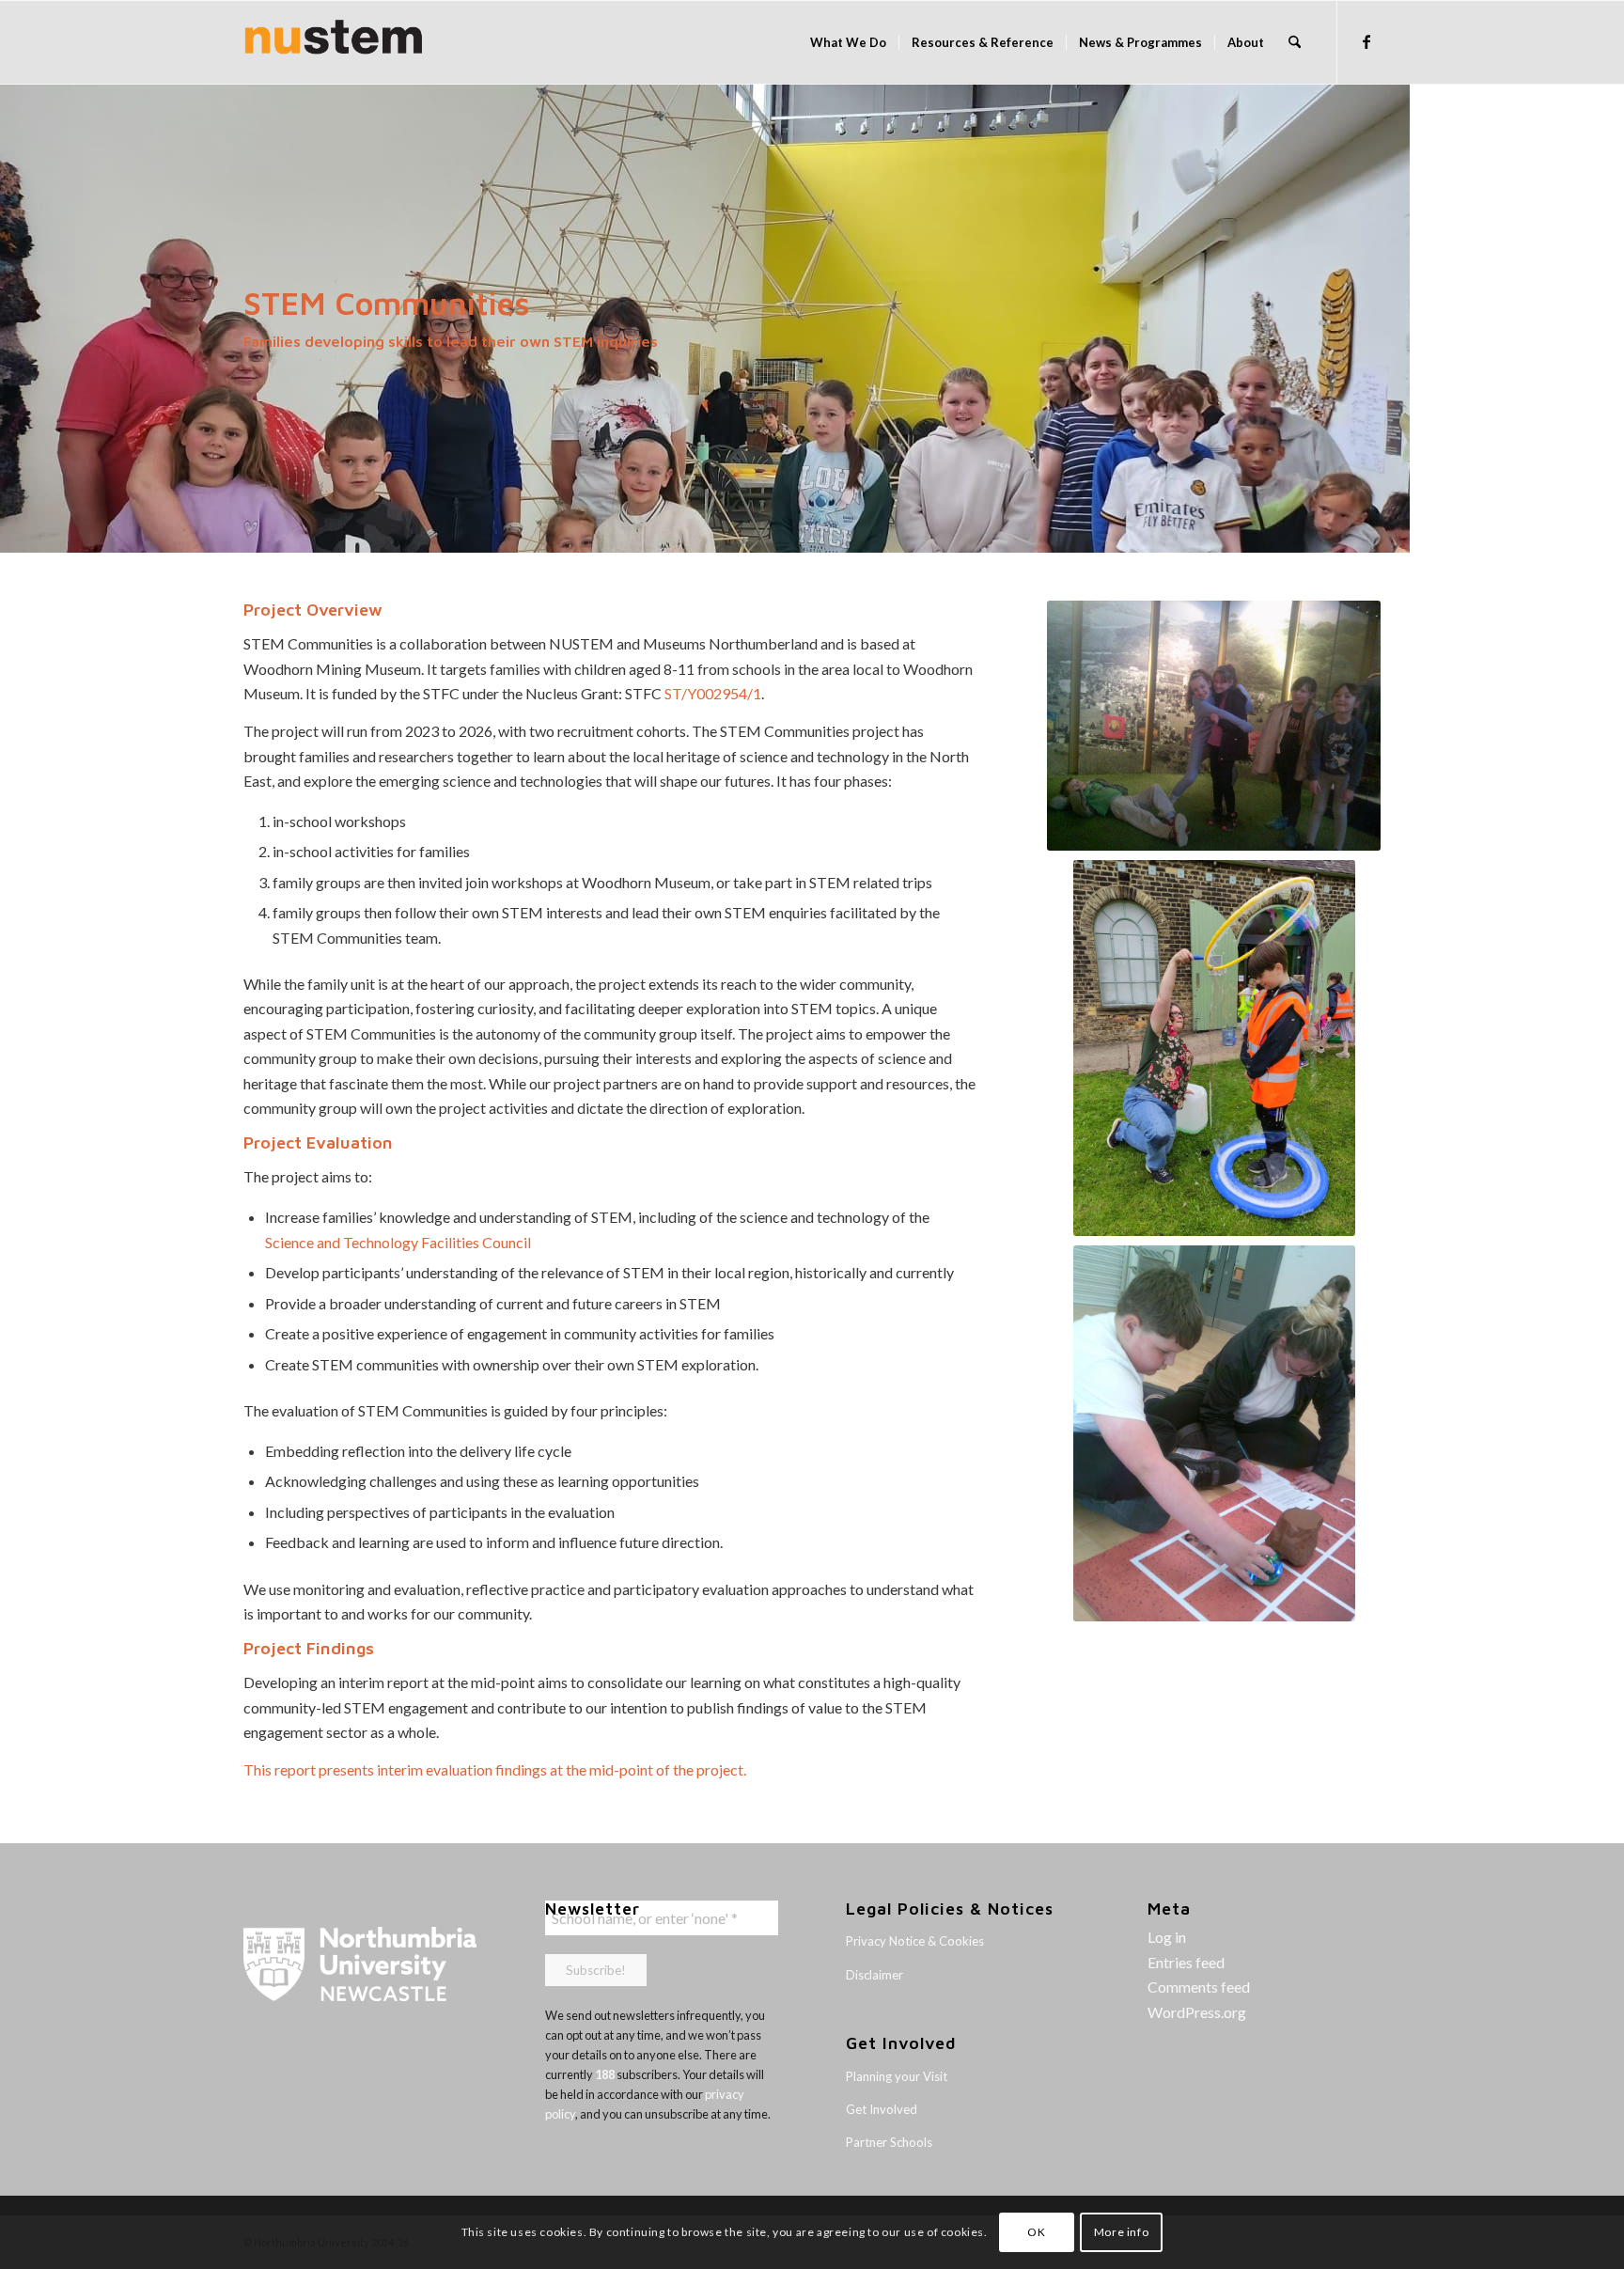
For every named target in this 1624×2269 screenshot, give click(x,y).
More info (1121, 2232)
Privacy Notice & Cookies (915, 1941)
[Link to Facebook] (1366, 41)
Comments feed (1199, 1987)
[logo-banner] (334, 42)
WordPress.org (1197, 2012)
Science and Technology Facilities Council (398, 1242)
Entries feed (1186, 1962)
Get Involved (882, 2109)
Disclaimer (874, 1975)
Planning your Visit (897, 2076)
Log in (1167, 1937)
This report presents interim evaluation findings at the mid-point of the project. (495, 1769)
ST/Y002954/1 (713, 693)
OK (1036, 2232)
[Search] (1295, 42)
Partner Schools (889, 2142)
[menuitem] (848, 42)
